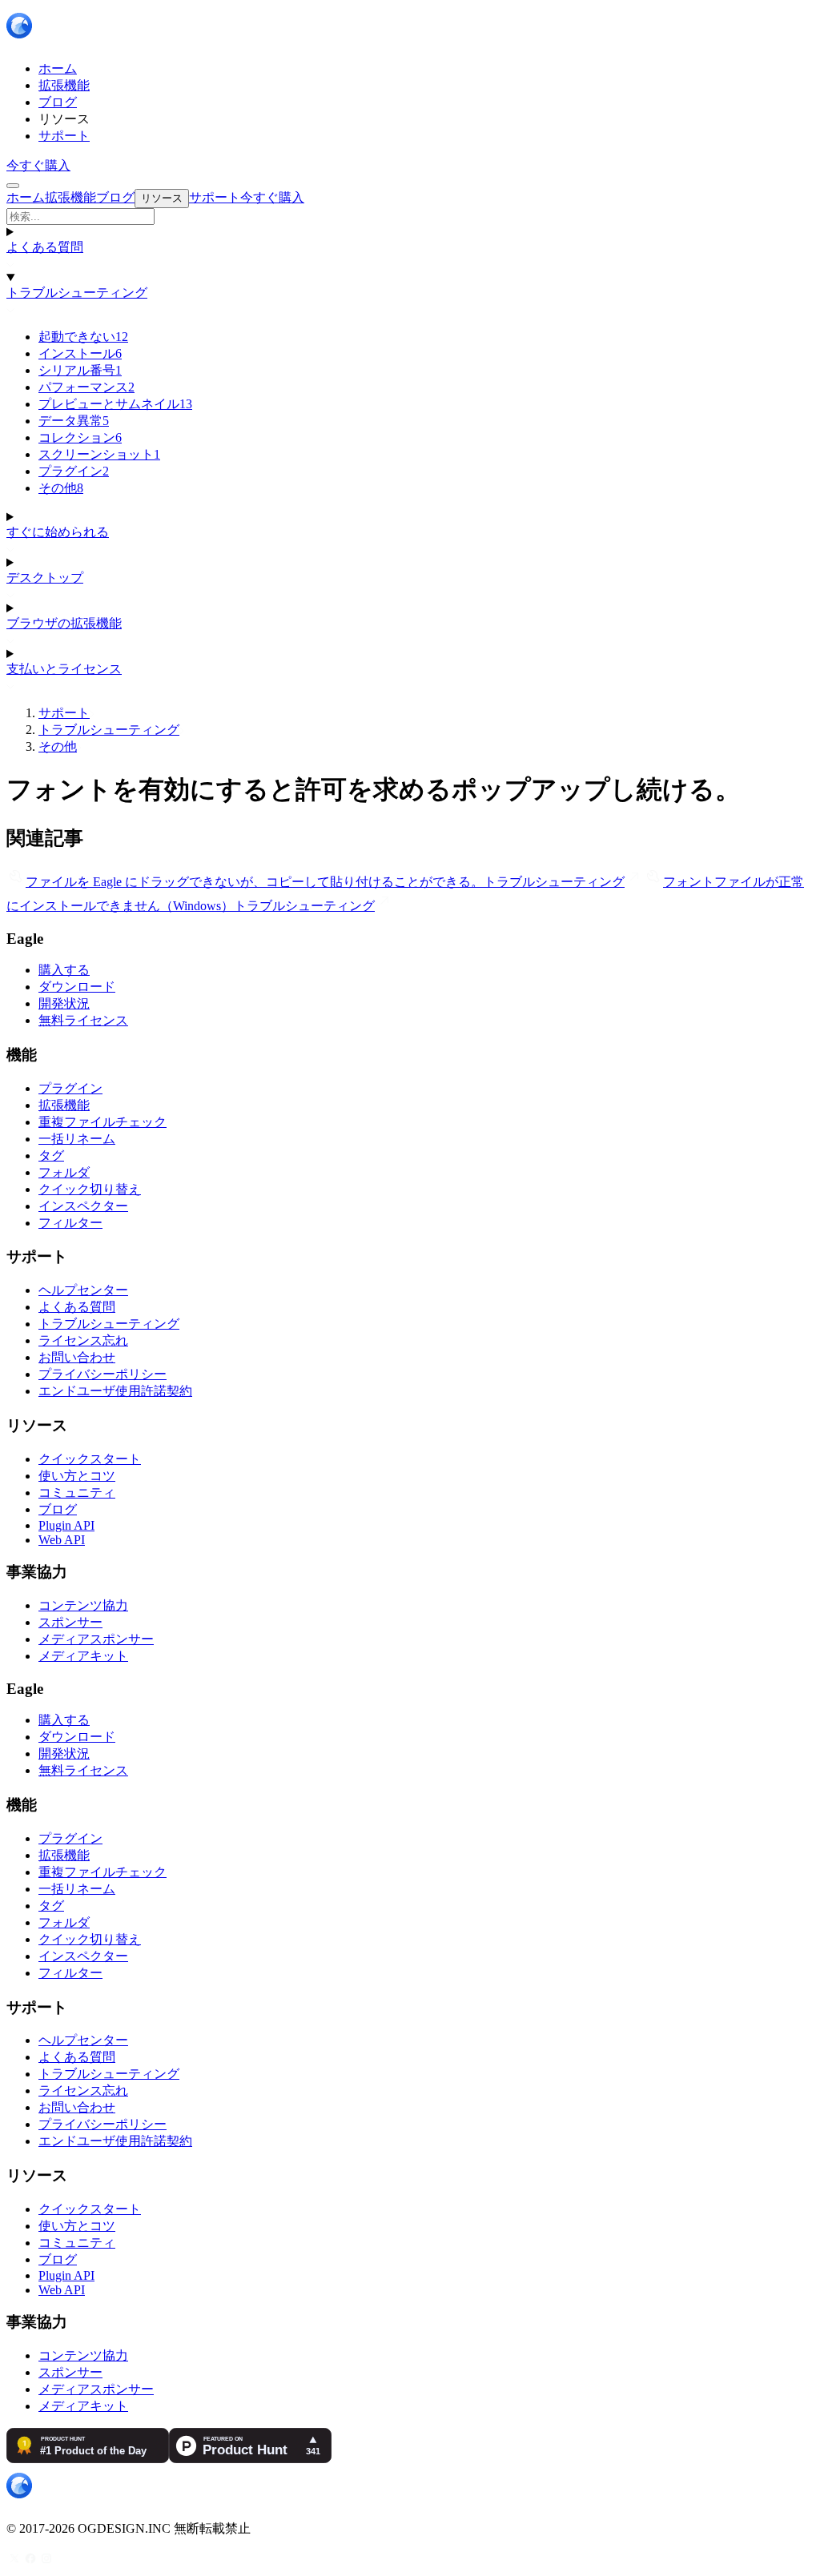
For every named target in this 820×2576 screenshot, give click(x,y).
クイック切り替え (90, 1189)
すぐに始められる (58, 532)
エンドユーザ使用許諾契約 (115, 1391)
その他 (61, 488)
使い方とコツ (77, 1476)
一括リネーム (77, 1139)
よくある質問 (45, 247)
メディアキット (83, 1656)
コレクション (80, 437)
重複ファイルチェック (102, 1122)
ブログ (58, 1509)
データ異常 (74, 421)
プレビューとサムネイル (115, 404)
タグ (51, 1156)
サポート (64, 713)
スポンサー (70, 1622)
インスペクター (83, 1206)
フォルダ (64, 1172)
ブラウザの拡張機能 (64, 623)
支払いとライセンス (64, 669)
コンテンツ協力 (83, 1605)
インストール (80, 353)
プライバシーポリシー (102, 1374)
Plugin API (66, 1525)
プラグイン (74, 471)
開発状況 (64, 1003)
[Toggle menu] (13, 186)
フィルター (70, 1223)
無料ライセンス (83, 1020)
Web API (62, 1540)
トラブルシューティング (77, 293)
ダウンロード (77, 987)
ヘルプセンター (83, 1290)
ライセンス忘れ (83, 1340)
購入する (64, 970)
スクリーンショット (99, 454)
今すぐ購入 (38, 165)
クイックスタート (90, 1459)
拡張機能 (64, 1105)
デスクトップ (45, 578)
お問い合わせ (77, 1357)
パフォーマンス (86, 387)
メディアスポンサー (96, 1639)
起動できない (83, 337)
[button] (410, 217)
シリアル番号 (80, 370)
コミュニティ (77, 1493)
